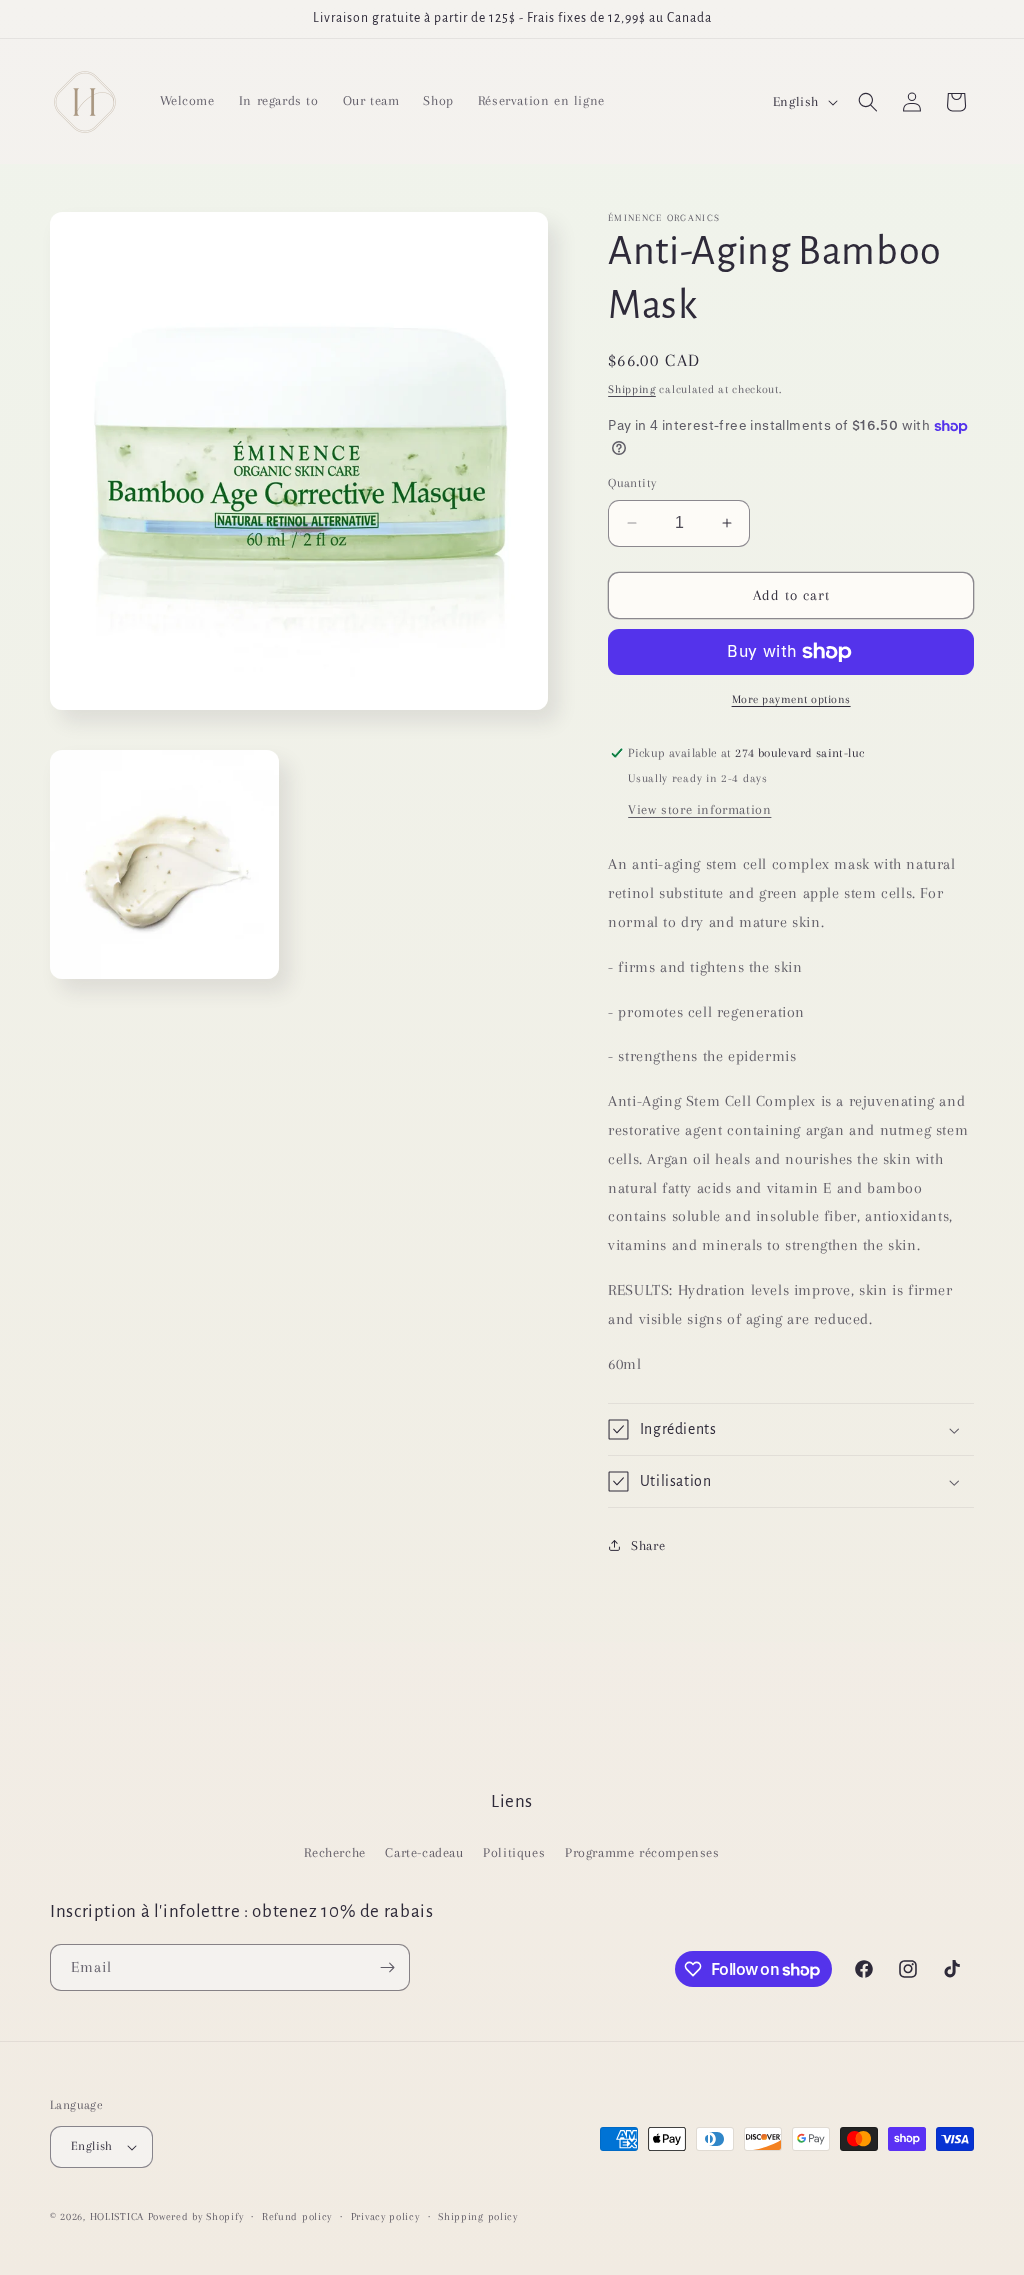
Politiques (514, 1852)
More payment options (791, 699)
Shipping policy (478, 2216)
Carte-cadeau (424, 1852)
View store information (699, 809)
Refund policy (297, 2216)
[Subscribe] (387, 1967)
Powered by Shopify (196, 2216)
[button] (868, 102)
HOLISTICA (117, 2216)
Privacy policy (385, 2216)
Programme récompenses (642, 1852)
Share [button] (648, 1545)
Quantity (632, 483)
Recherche (334, 1852)
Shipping (632, 389)
